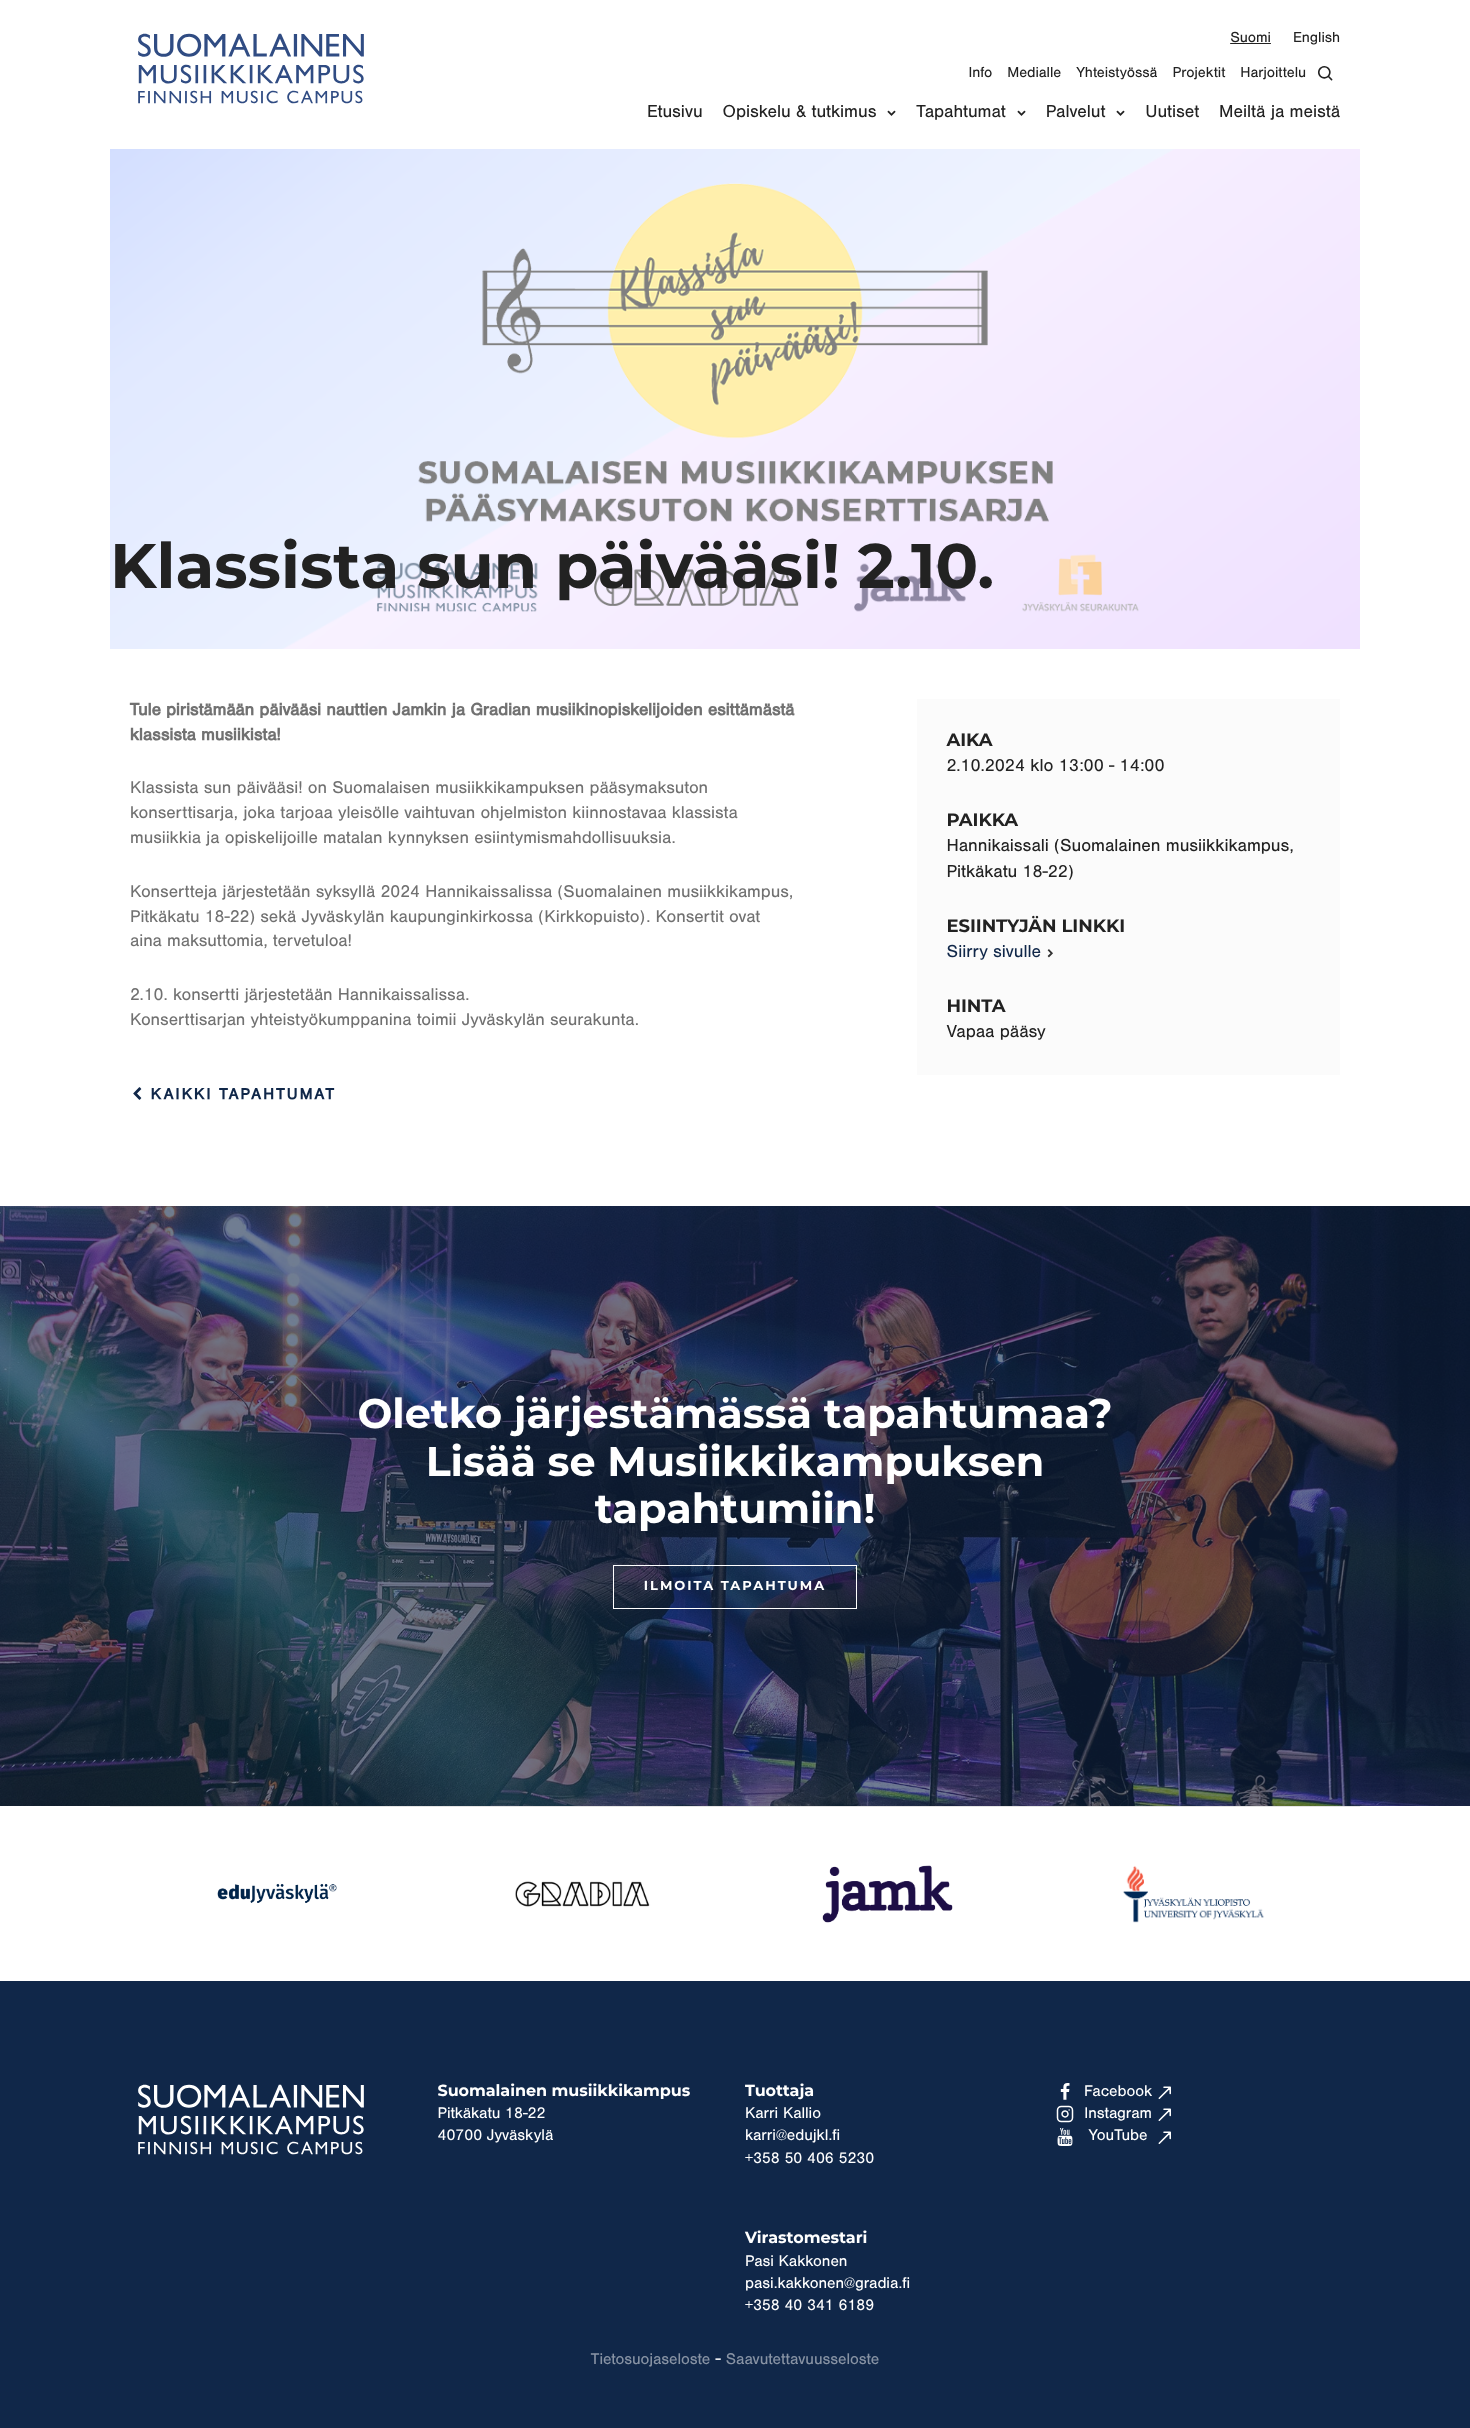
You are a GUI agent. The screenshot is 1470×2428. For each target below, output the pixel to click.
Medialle (1034, 72)
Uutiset (1172, 112)
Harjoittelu (1273, 72)
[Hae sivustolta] (1330, 73)
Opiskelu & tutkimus (800, 112)
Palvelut (1076, 112)
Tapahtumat (960, 112)
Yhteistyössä (1116, 72)
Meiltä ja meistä (1279, 112)
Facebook (1118, 2092)
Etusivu (675, 112)
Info (980, 72)
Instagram (1118, 2114)
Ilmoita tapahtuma (735, 1586)
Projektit (1198, 72)
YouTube (1118, 2136)
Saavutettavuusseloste (802, 2360)
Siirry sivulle (994, 952)
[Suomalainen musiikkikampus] (250, 115)
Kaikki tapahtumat (240, 1095)
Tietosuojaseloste (650, 2360)
